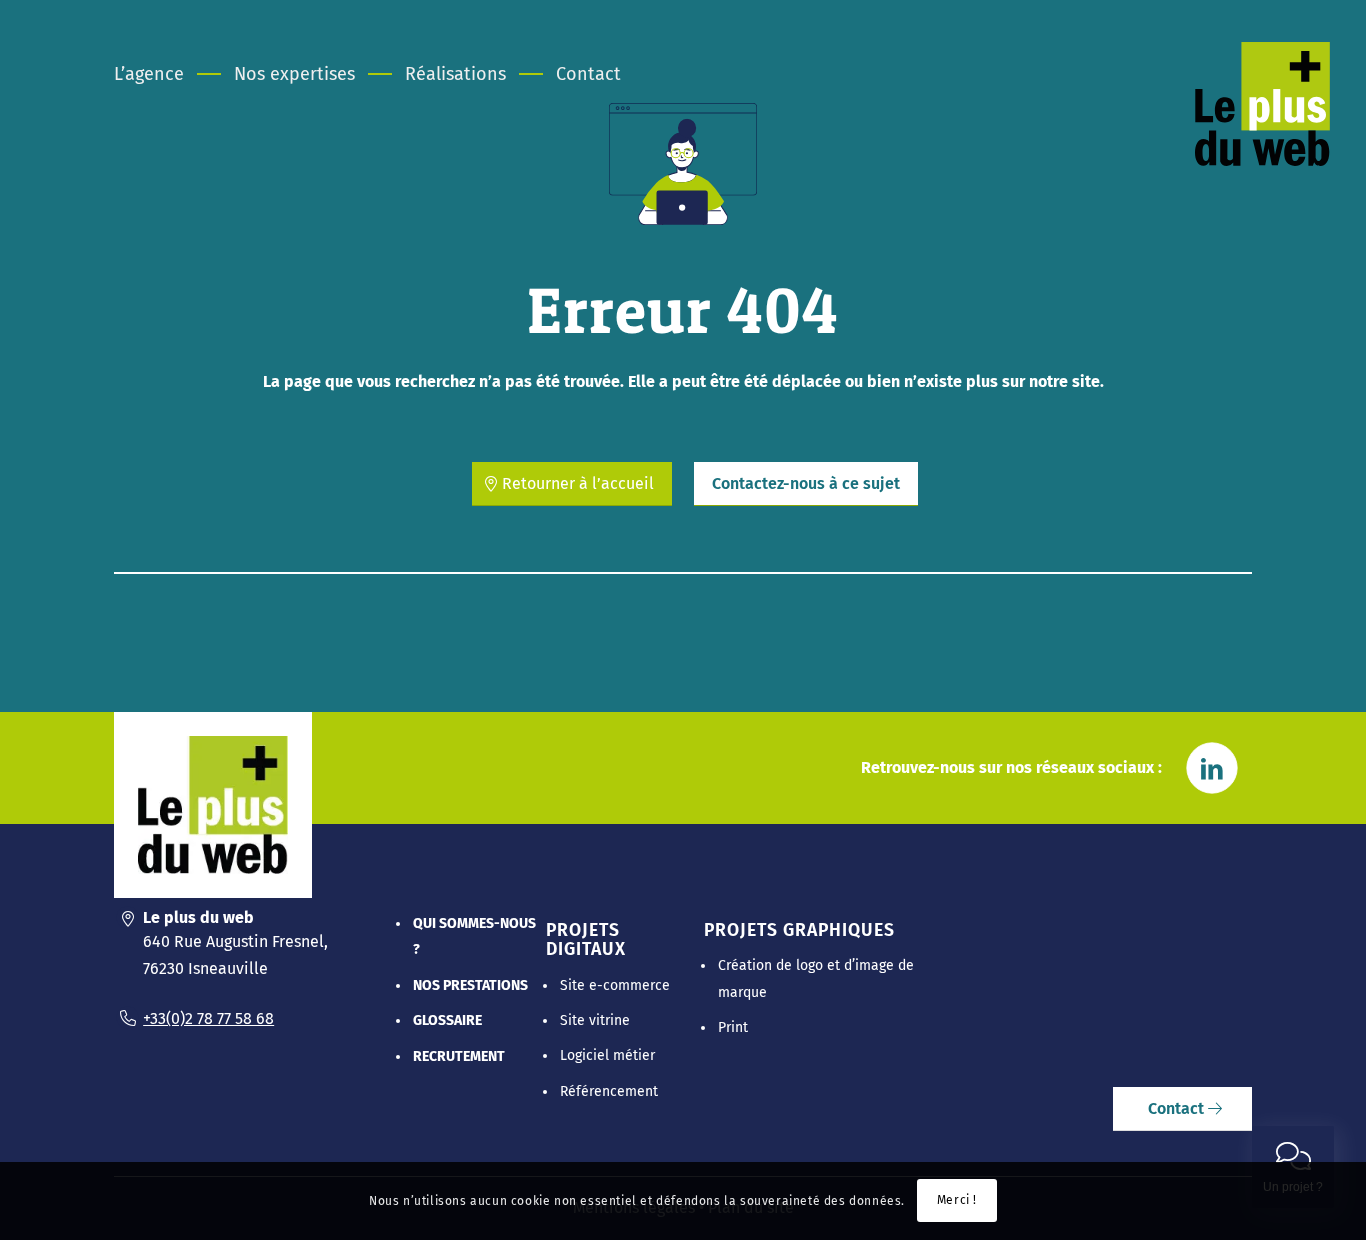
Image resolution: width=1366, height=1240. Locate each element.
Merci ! (957, 1201)
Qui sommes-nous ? (474, 936)
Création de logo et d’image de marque (816, 978)
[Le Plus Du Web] (1262, 104)
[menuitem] (161, 74)
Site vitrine (595, 1020)
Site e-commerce (615, 985)
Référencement (609, 1091)
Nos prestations (470, 985)
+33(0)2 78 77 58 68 (208, 1018)
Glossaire (447, 1020)
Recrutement (459, 1056)
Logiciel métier (607, 1055)
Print (733, 1027)
